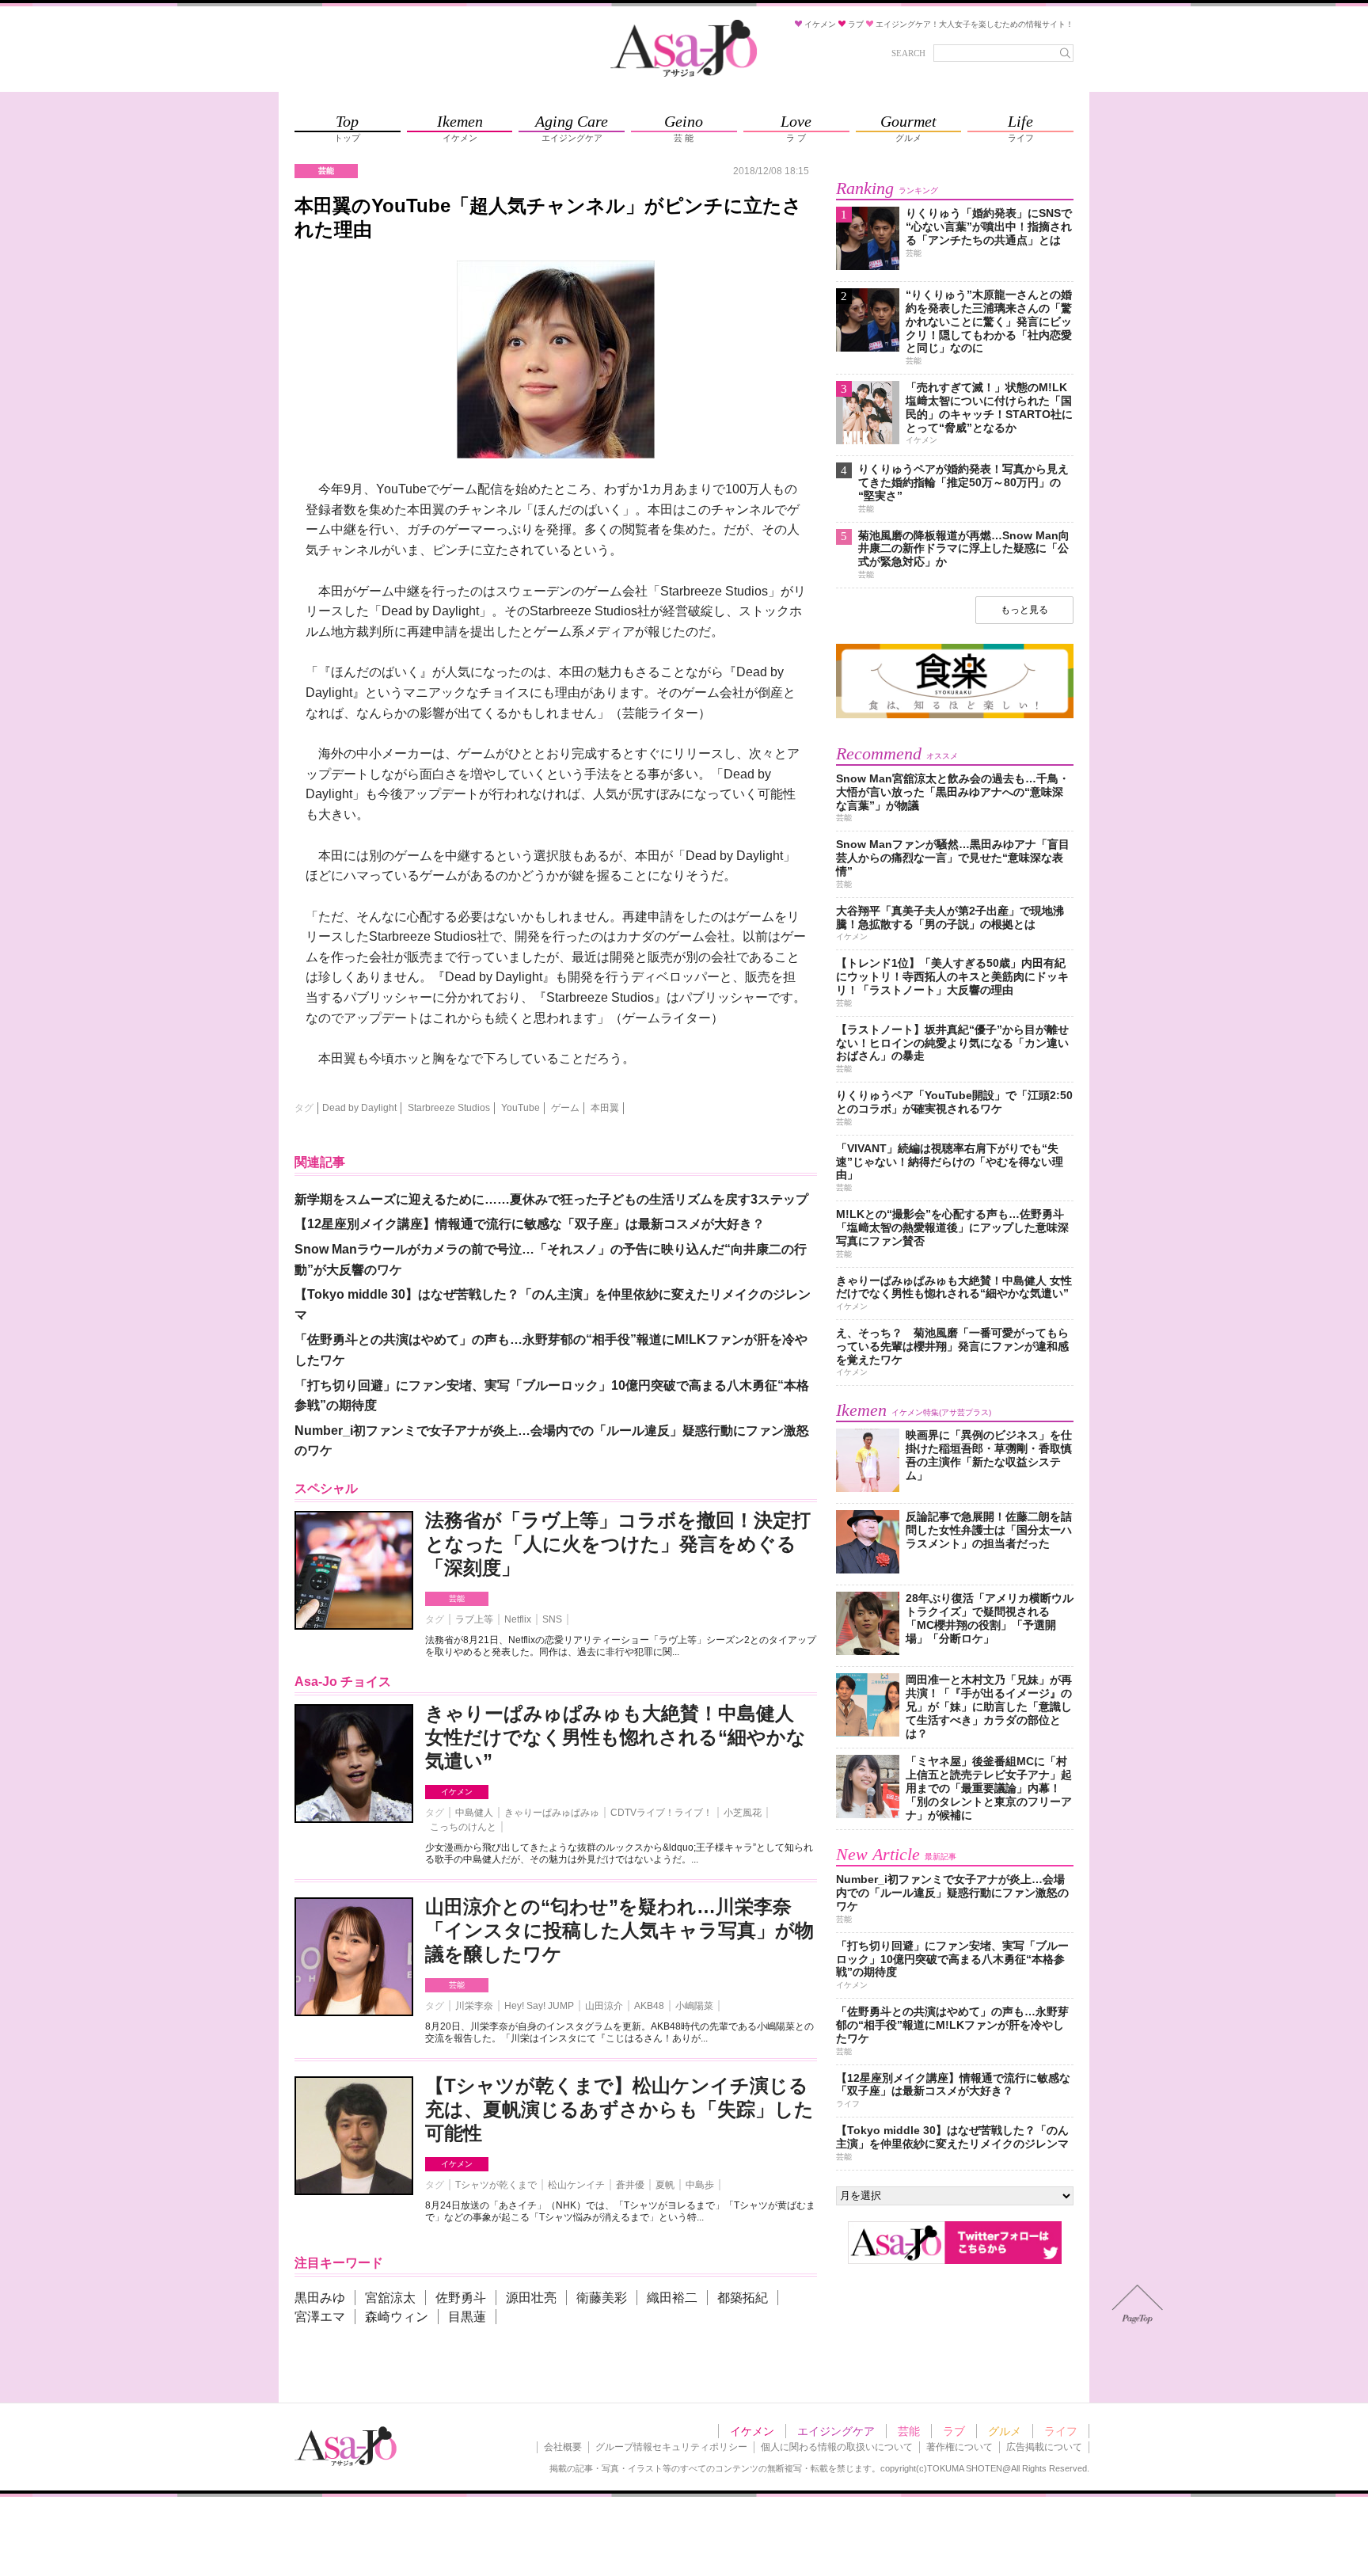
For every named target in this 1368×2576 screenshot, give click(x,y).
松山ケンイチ (576, 2185)
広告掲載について (1044, 2447)
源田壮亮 (531, 2298)
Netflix (518, 1619)
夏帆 (665, 2185)
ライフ (1061, 2431)
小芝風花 (743, 1813)
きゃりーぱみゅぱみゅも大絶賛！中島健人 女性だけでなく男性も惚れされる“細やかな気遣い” (616, 1737)
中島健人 (474, 1813)
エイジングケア (836, 2431)
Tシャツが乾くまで (496, 2185)
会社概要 (563, 2447)
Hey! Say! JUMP (539, 2006)
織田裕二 (672, 2298)
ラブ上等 (474, 1619)
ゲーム (565, 1108)
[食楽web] (955, 715)
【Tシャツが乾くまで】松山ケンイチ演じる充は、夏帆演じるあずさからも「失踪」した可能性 (619, 2109)
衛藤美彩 (602, 2298)
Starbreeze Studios (449, 1108)
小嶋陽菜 (694, 2006)
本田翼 (605, 1108)
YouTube (521, 1108)
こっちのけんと (463, 1827)
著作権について (959, 2447)
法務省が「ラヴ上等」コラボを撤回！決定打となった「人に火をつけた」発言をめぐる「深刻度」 (618, 1544)
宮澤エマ (320, 2317)
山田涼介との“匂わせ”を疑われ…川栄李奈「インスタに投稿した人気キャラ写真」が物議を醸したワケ (619, 1930)
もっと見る (1024, 610)
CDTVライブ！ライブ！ (661, 1813)
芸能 (457, 1598)
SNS (552, 1619)
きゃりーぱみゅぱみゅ (552, 1813)
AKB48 (649, 2006)
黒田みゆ (320, 2298)
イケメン (457, 1792)
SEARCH (908, 53)
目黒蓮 (467, 2317)
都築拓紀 (743, 2298)
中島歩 (700, 2185)
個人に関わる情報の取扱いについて (837, 2447)
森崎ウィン (397, 2317)
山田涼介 (604, 2006)
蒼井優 (630, 2185)
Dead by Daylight (359, 1108)
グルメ (1005, 2431)
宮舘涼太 (390, 2298)
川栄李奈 (474, 2006)
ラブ (954, 2431)
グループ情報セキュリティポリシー (671, 2447)
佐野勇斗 (461, 2298)
